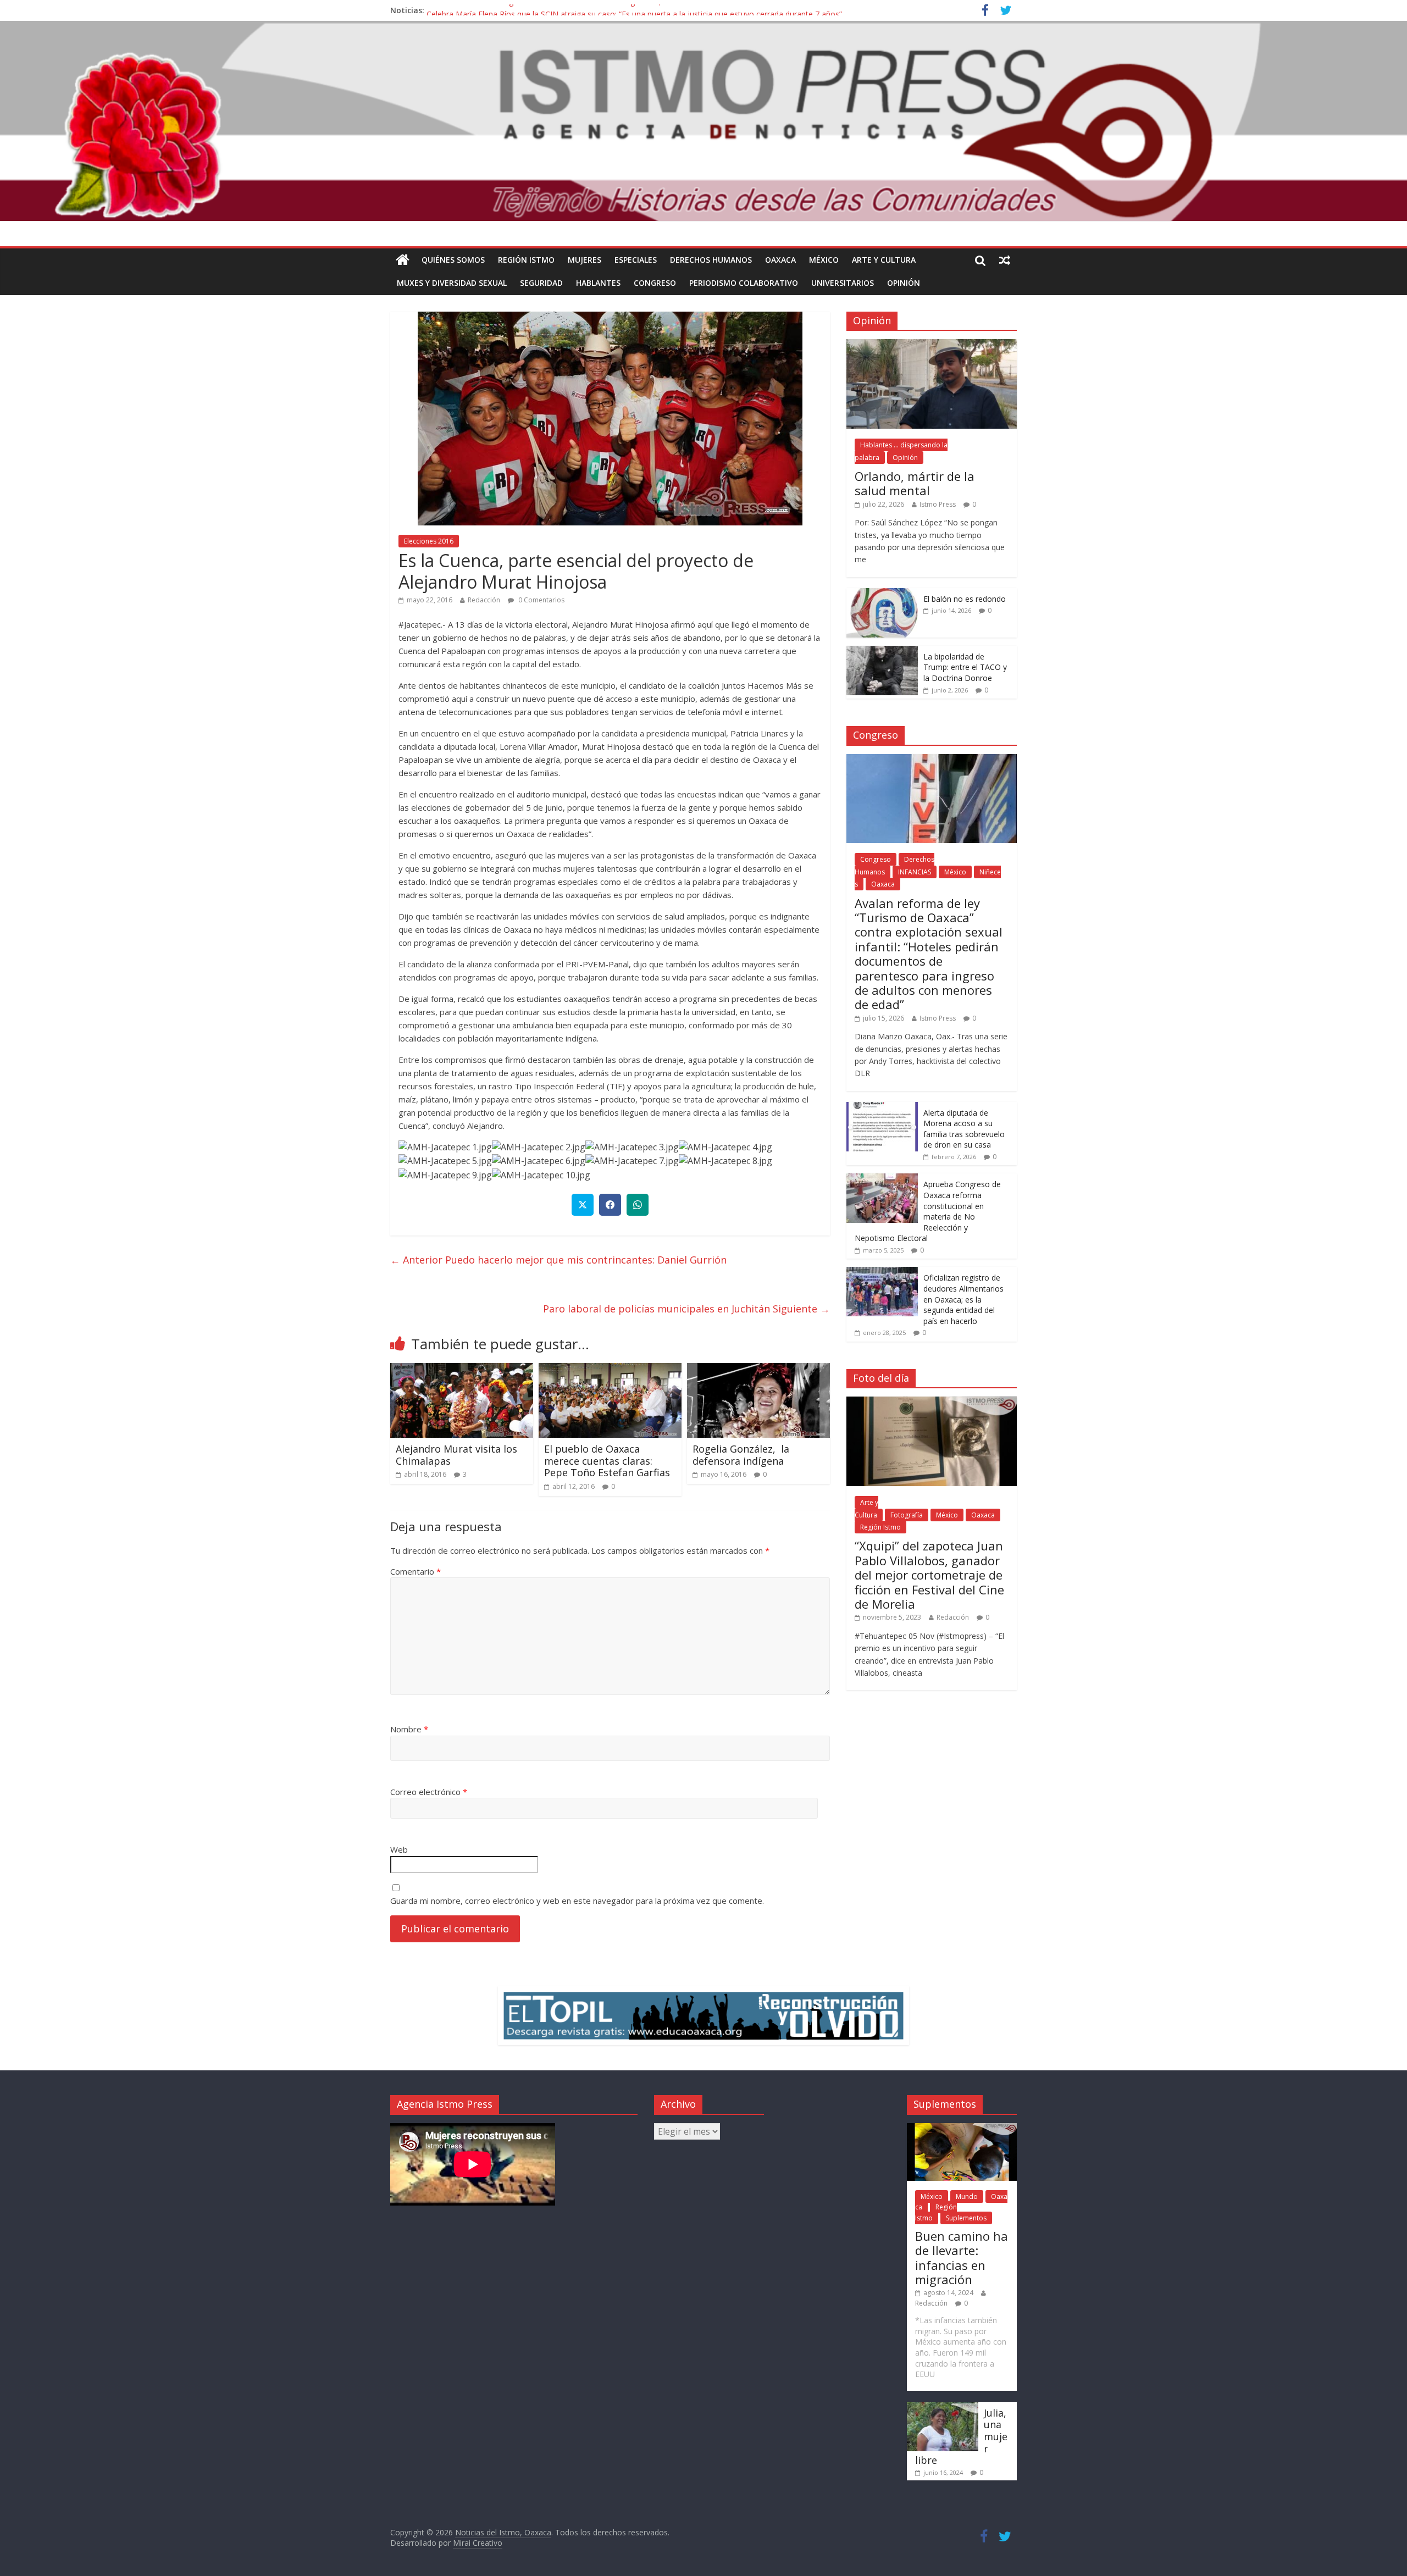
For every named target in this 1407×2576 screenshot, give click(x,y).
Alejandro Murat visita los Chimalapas (456, 1455)
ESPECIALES (636, 260)
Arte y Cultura (884, 260)
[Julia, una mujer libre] (943, 2407)
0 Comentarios (541, 600)
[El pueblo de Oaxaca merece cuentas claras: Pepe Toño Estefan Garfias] (610, 1370)
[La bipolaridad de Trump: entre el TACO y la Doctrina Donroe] (882, 652)
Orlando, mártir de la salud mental (915, 483)
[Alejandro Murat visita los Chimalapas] (462, 1370)
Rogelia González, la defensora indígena (741, 1455)
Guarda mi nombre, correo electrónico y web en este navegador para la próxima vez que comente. (577, 1901)
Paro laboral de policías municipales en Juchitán (686, 1309)
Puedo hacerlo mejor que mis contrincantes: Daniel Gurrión (558, 1260)
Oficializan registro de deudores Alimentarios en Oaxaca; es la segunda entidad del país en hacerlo (963, 1299)
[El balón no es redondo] (882, 594)
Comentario (416, 1571)
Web (399, 1849)
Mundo (967, 2196)
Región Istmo (526, 260)
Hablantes (598, 283)
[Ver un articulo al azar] (1005, 260)
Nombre (409, 1729)
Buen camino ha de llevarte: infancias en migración (962, 2258)
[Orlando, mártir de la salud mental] (932, 345)
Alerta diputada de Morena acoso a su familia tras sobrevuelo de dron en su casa (964, 1129)
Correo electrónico (429, 1792)
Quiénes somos (453, 260)
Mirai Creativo (478, 2543)
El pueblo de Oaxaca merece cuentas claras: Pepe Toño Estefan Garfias (607, 1461)
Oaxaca (780, 260)
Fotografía (907, 1515)
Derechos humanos (711, 260)
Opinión (904, 283)
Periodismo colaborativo (744, 283)
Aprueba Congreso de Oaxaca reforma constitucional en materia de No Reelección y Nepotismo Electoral (928, 1211)
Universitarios (843, 283)
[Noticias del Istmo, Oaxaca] (703, 121)
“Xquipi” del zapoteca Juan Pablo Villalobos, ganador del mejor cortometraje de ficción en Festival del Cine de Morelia (929, 1575)
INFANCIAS (915, 872)
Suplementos (966, 2218)
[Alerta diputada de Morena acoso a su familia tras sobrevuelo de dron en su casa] (882, 1108)
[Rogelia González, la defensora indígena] (758, 1370)
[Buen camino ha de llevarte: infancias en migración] (962, 2128)
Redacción (484, 600)
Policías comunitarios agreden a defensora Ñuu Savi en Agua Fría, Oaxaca (558, 10)
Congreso (655, 283)
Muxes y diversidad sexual (452, 283)
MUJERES (585, 260)
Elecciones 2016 (429, 541)
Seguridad (541, 283)
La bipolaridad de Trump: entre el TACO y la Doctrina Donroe (965, 667)
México (824, 260)
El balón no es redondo (965, 599)
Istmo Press (938, 504)
